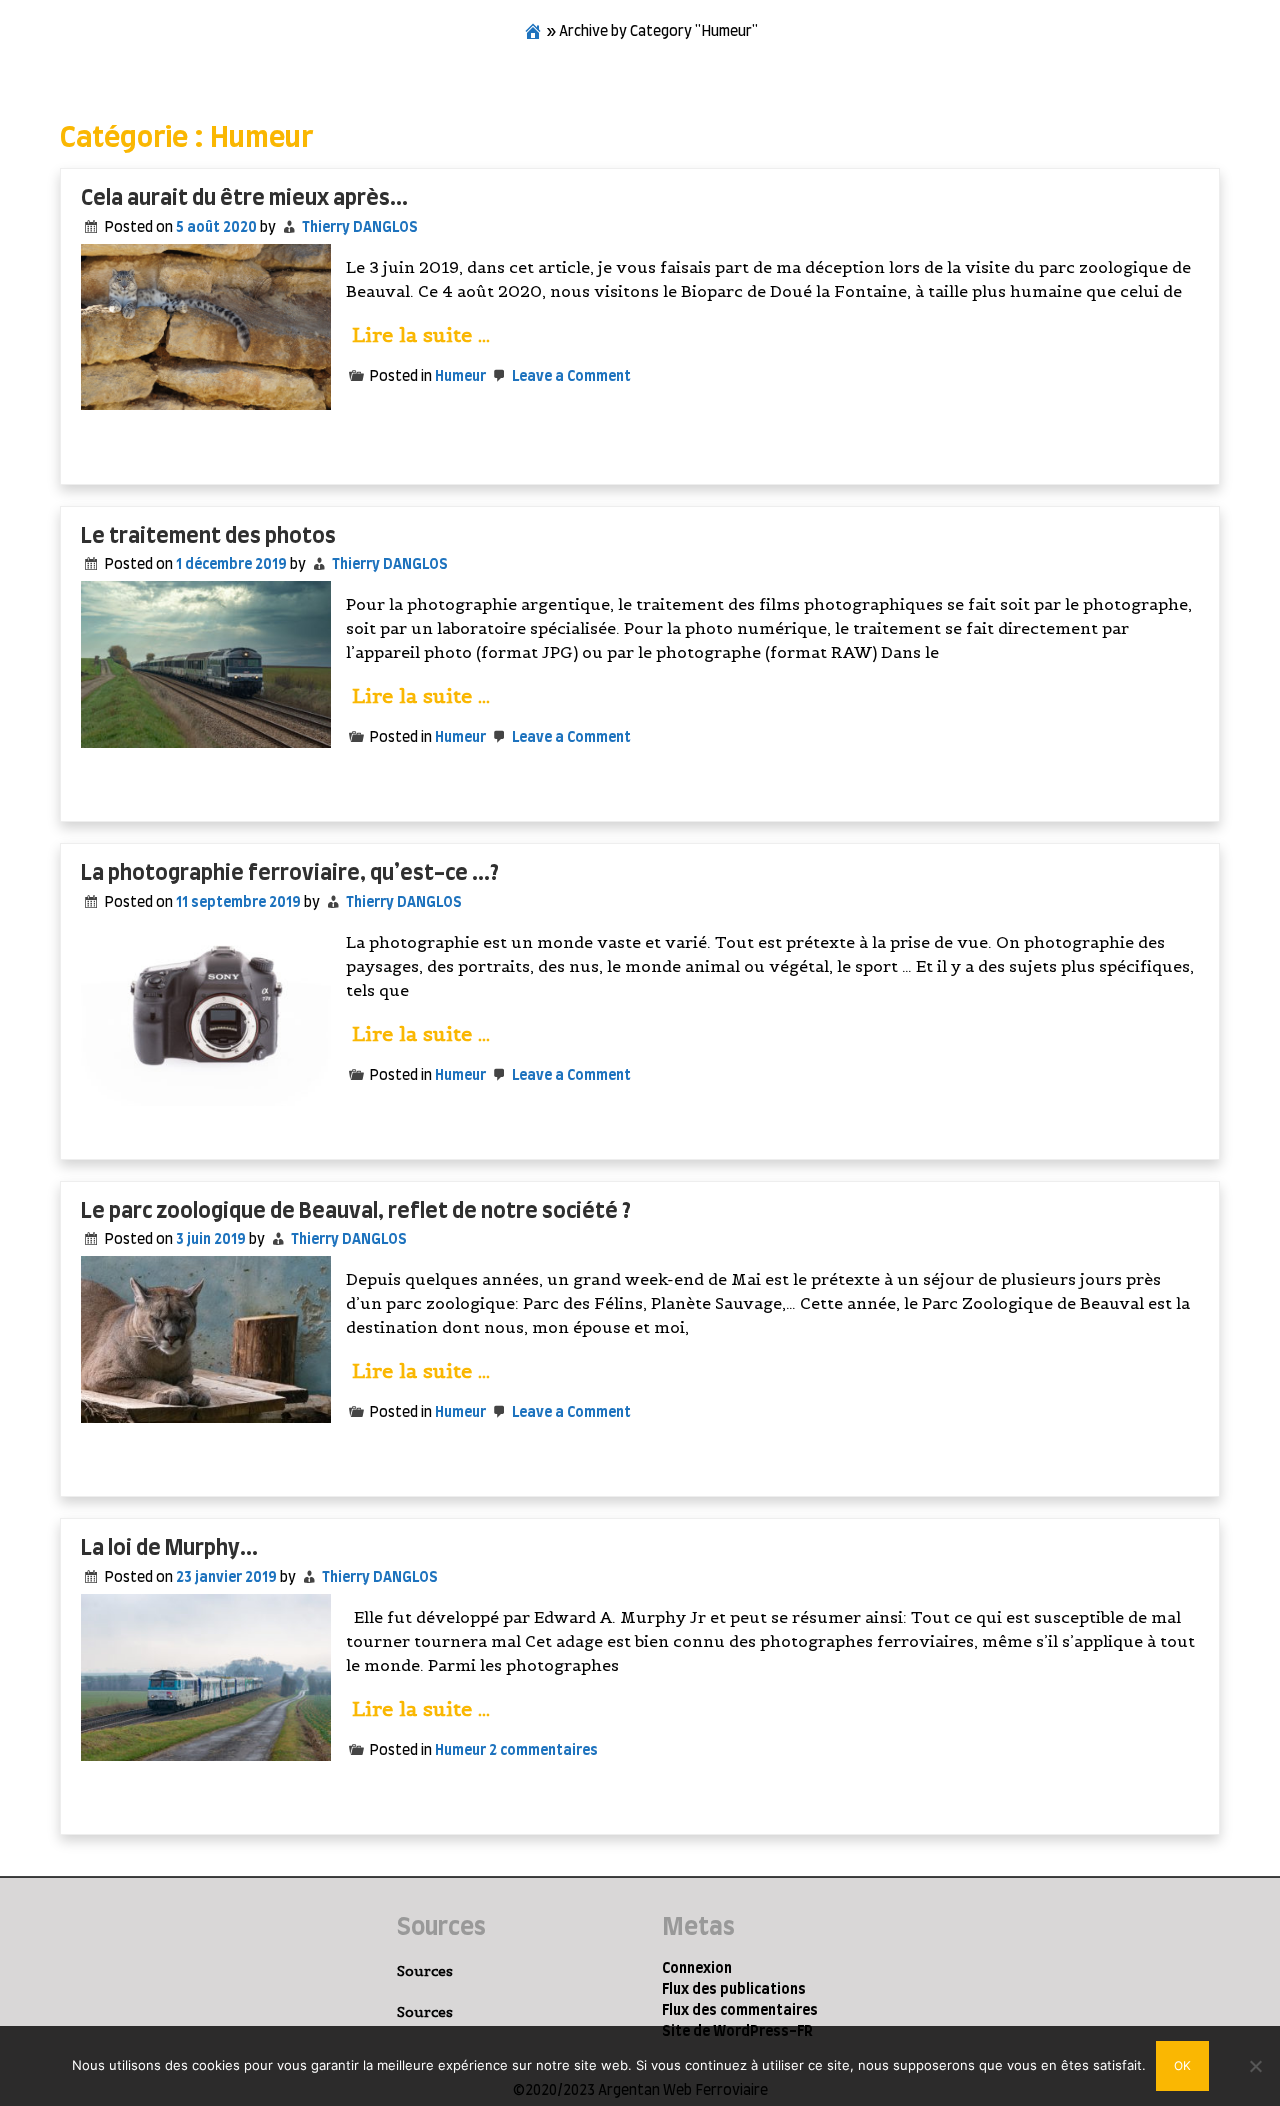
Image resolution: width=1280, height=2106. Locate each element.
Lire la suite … (421, 335)
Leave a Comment (570, 377)
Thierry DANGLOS (360, 228)
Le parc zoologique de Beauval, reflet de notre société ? (356, 1211)
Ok (1182, 2065)
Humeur (460, 377)
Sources (425, 1971)
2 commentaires (543, 1751)
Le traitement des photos (208, 536)
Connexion (697, 1969)
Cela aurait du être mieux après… (244, 198)
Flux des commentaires (740, 2011)
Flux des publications (734, 1990)
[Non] (1255, 2066)
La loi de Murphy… (169, 1548)
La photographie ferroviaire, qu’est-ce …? (290, 873)
